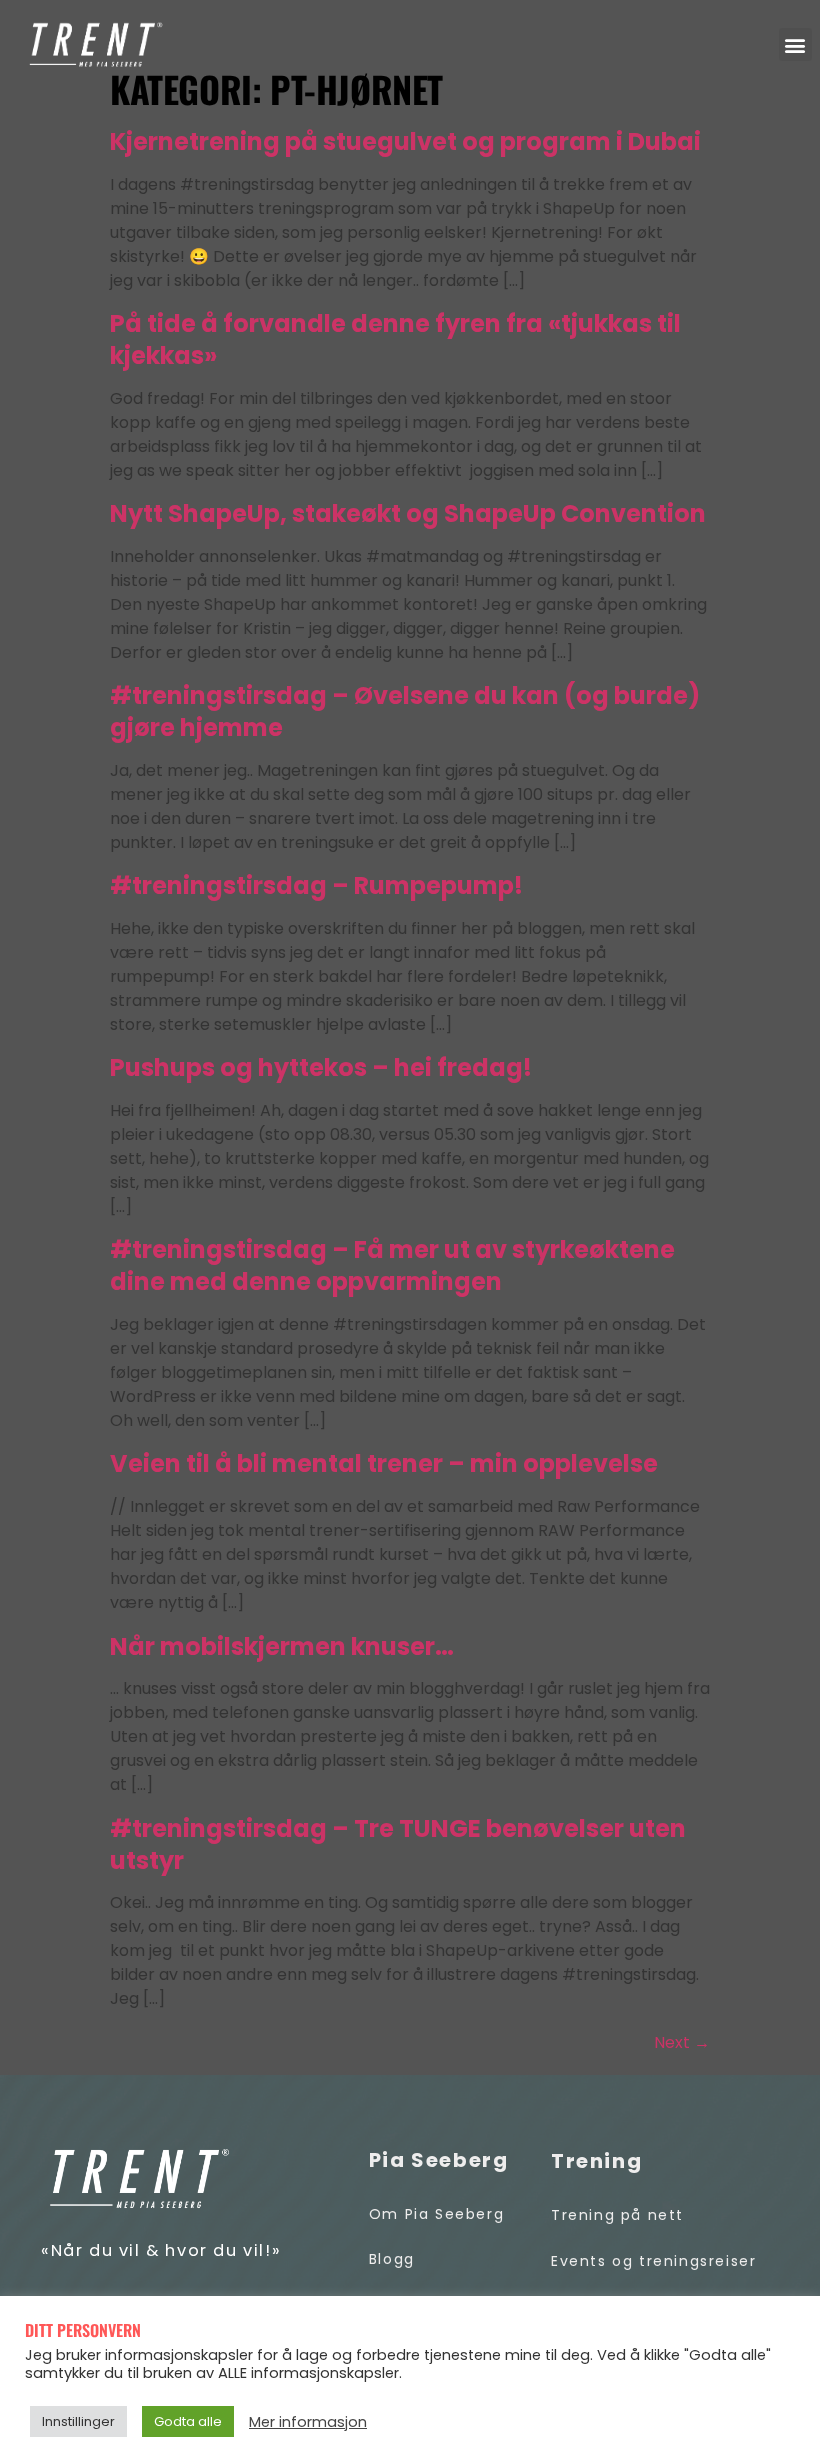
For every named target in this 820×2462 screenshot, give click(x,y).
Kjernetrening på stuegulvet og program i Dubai (405, 141)
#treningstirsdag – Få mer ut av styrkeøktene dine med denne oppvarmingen (392, 1265)
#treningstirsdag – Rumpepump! (316, 885)
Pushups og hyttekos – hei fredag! (321, 1067)
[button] (795, 44)
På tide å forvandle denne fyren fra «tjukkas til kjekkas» (395, 339)
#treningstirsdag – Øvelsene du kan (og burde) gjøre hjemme (405, 711)
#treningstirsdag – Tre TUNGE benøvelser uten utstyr (398, 1844)
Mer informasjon (308, 2422)
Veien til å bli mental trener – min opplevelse (384, 1463)
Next (682, 2042)
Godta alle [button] (188, 2421)
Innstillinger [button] (78, 2421)
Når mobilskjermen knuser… (282, 1646)
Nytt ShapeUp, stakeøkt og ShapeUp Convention (408, 513)
